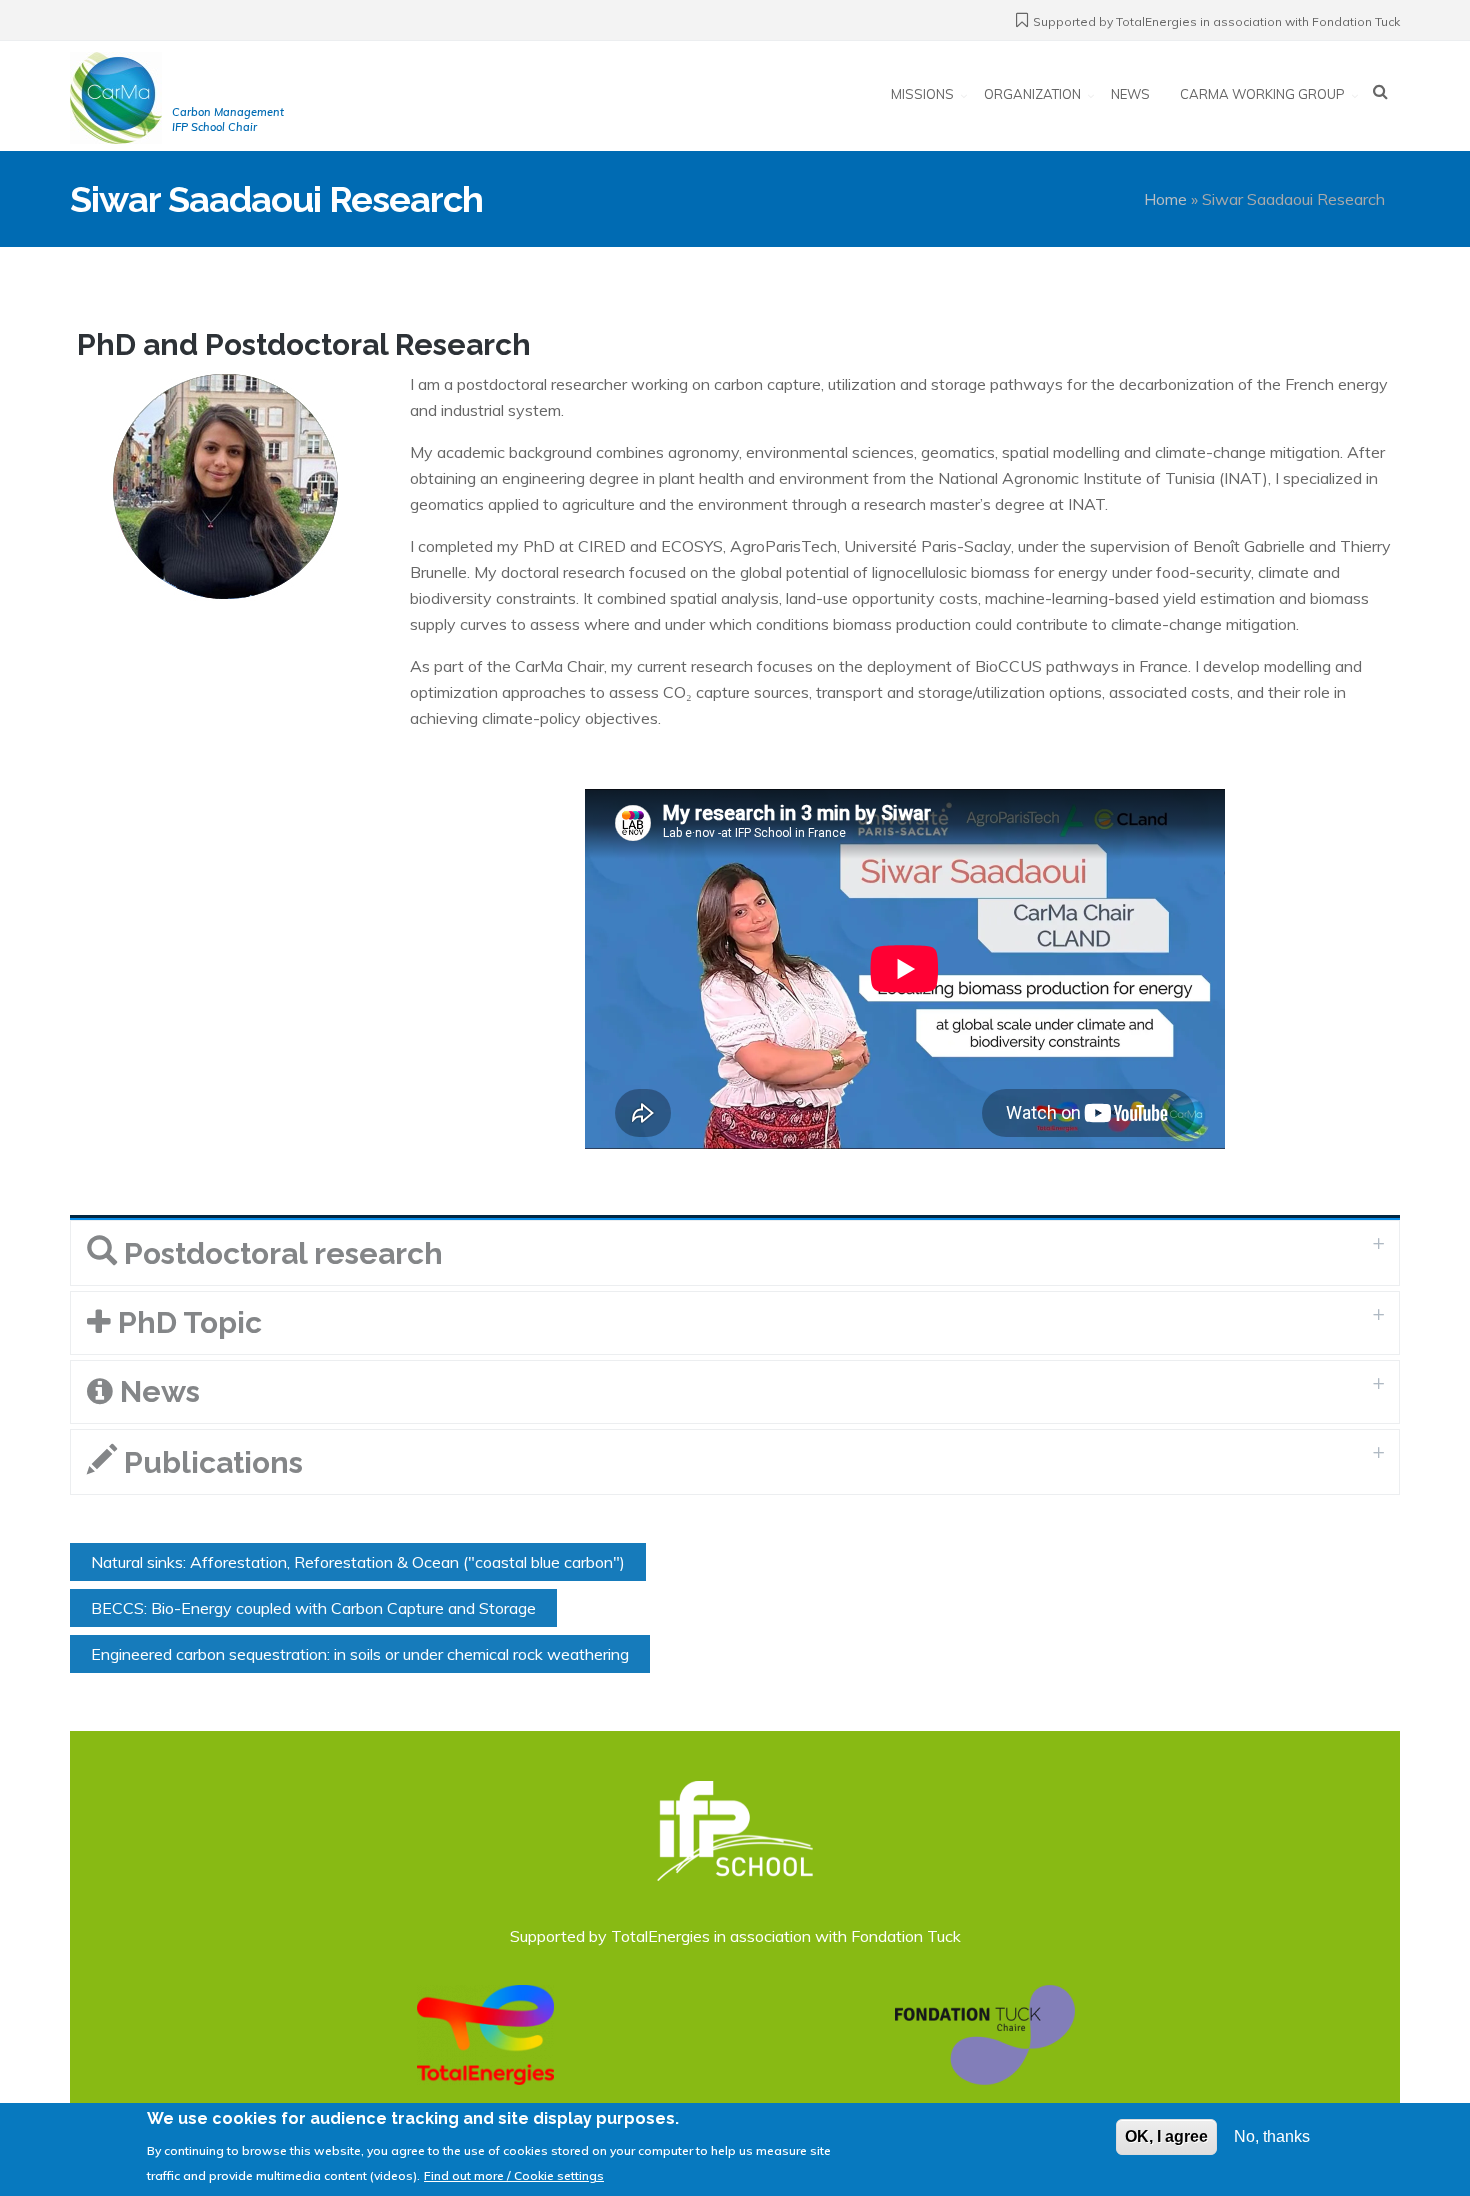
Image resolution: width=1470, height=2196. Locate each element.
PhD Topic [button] (186, 1322)
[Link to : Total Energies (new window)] (485, 2033)
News (1130, 94)
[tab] (735, 1253)
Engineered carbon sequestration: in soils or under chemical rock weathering (360, 1654)
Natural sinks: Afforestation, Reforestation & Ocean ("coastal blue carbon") (358, 1562)
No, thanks (1272, 2136)
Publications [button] (210, 1462)
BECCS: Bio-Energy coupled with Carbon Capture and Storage (313, 1608)
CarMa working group (1262, 94)
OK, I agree (1166, 2136)
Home (1165, 199)
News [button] (156, 1391)
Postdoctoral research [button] (280, 1253)
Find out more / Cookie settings (514, 2175)
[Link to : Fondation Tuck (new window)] (985, 2033)
